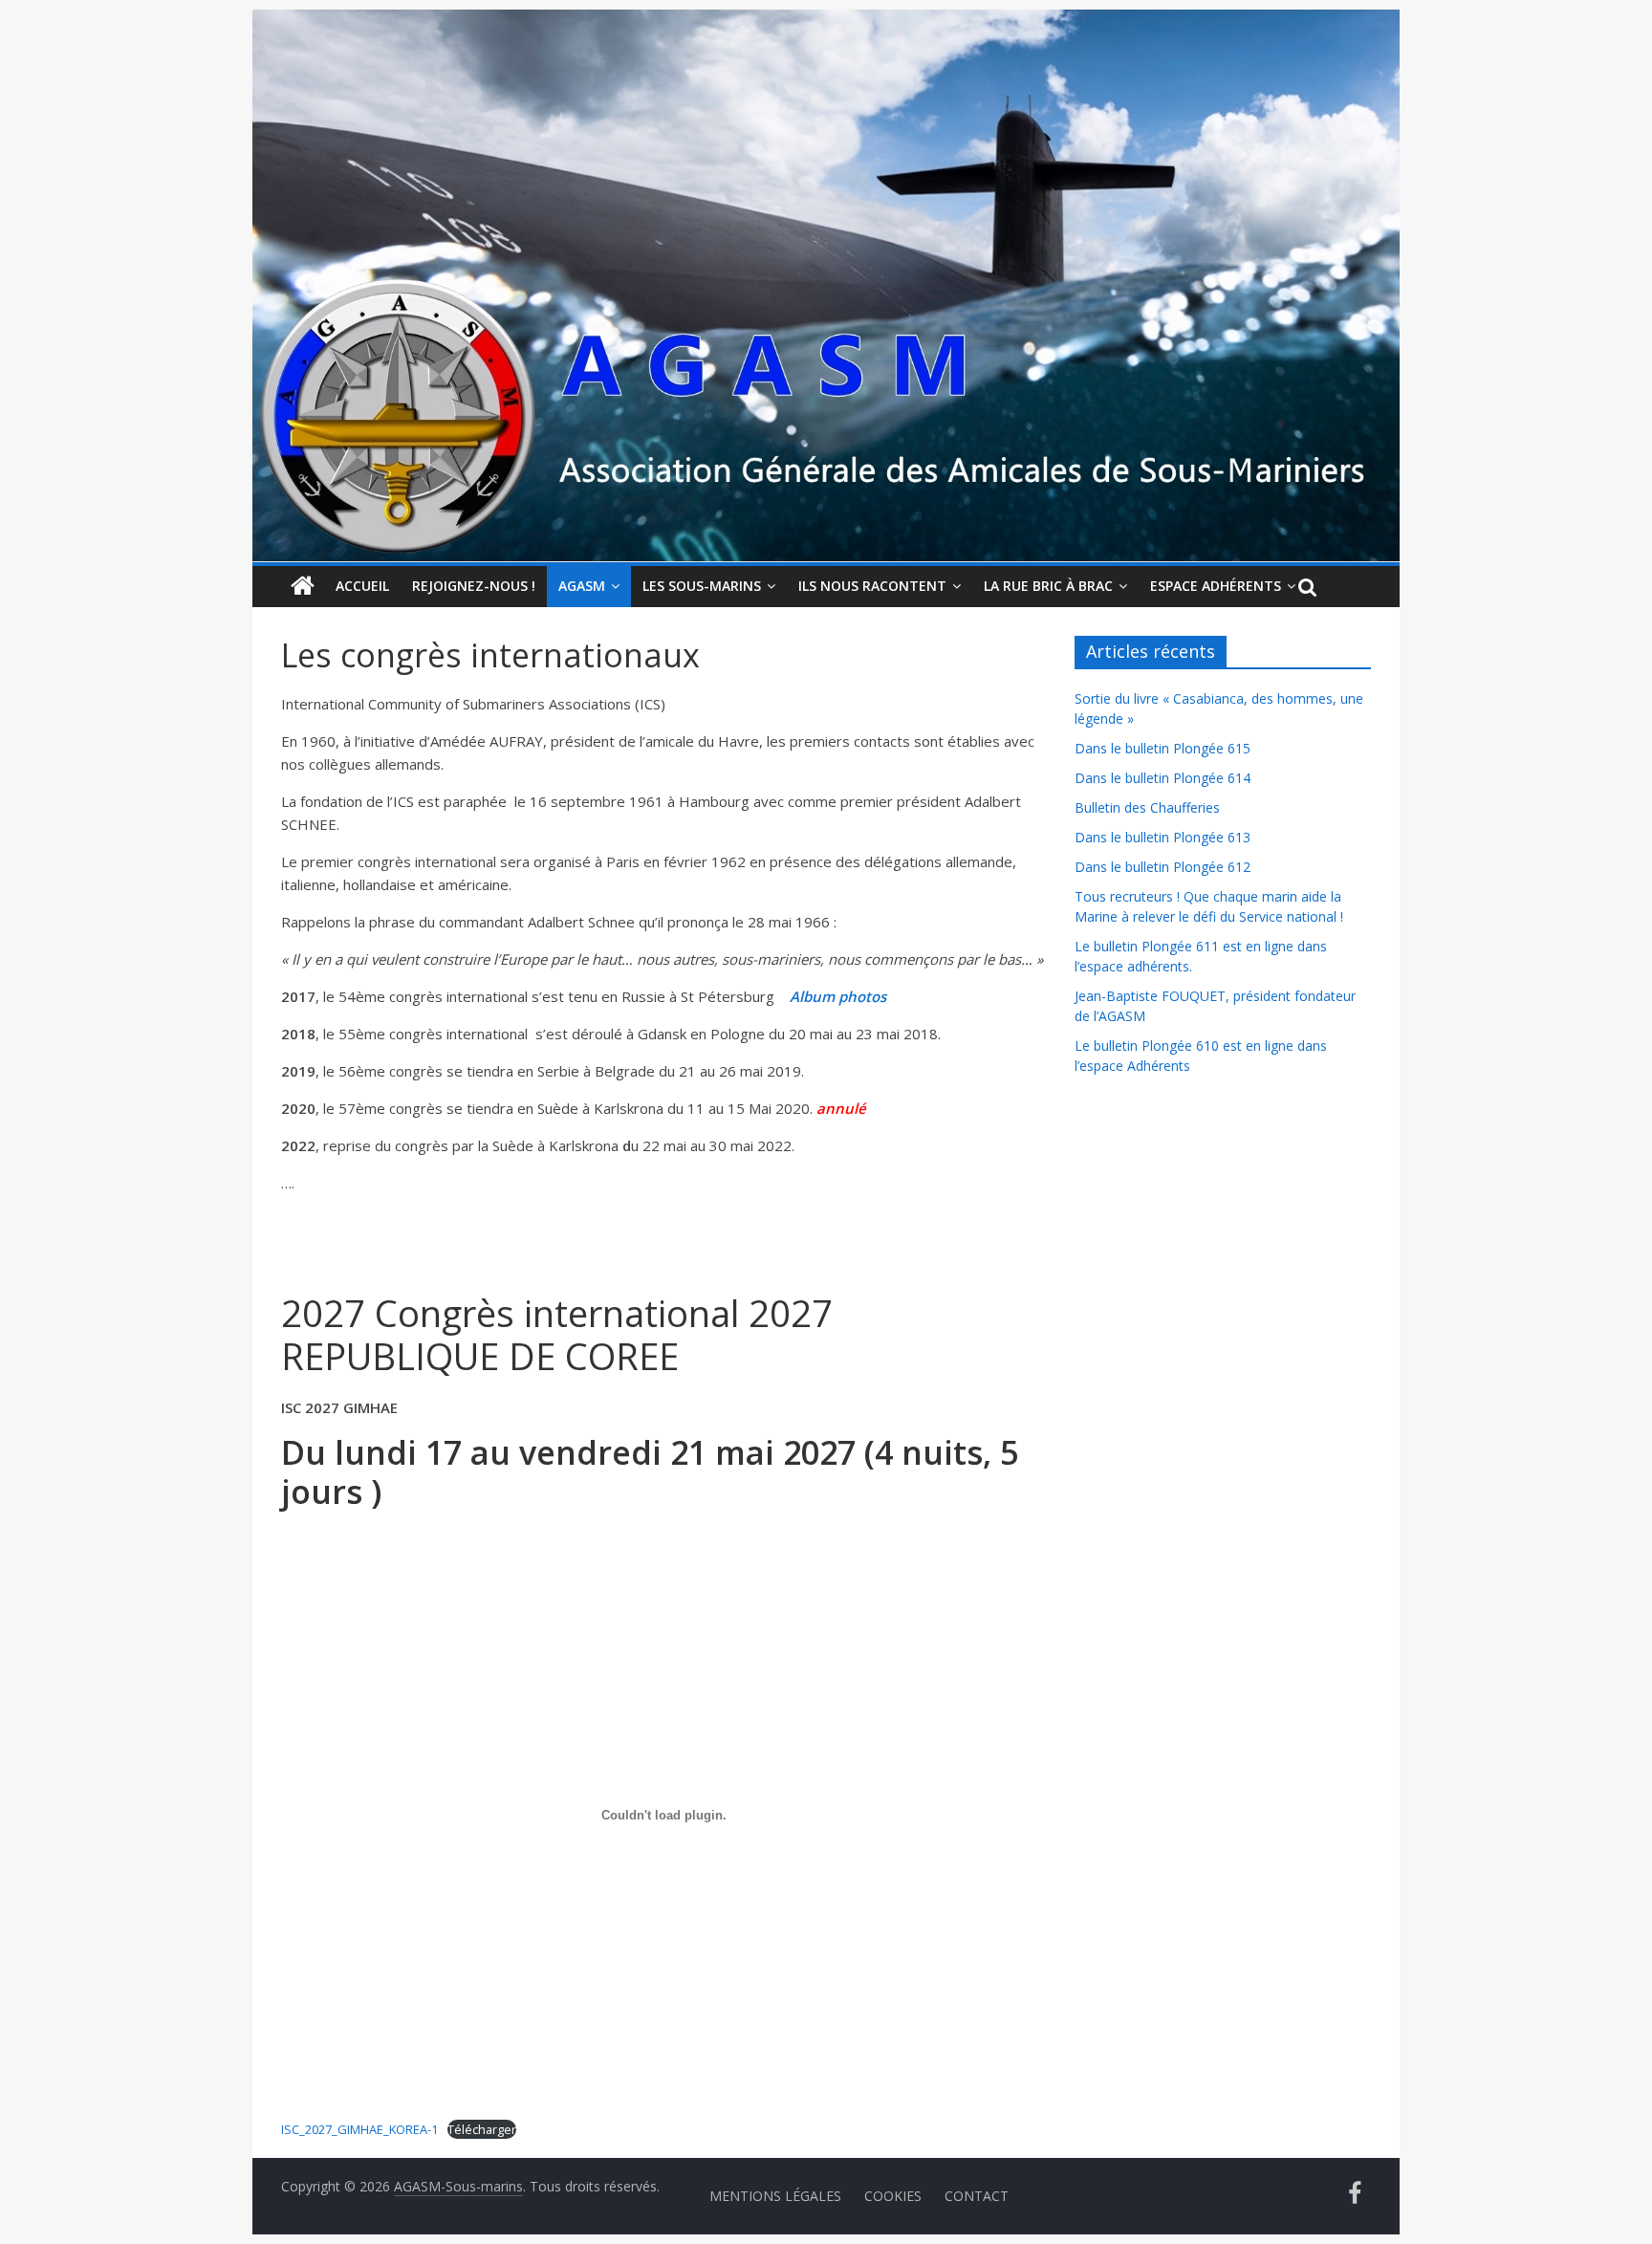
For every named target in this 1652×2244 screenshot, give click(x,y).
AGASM (582, 586)
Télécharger (482, 2129)
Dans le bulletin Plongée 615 (1163, 748)
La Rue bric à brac (1048, 586)
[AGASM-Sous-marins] (826, 21)
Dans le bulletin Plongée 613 (1163, 837)
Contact (977, 2196)
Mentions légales (775, 2196)
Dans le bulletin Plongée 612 (1163, 867)
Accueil (362, 586)
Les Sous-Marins (702, 586)
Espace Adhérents (1216, 586)
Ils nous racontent (872, 586)
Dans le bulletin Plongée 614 (1163, 778)
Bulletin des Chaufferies (1147, 807)
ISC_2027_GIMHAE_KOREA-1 (359, 2129)
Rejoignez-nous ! (474, 586)
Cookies (893, 2196)
